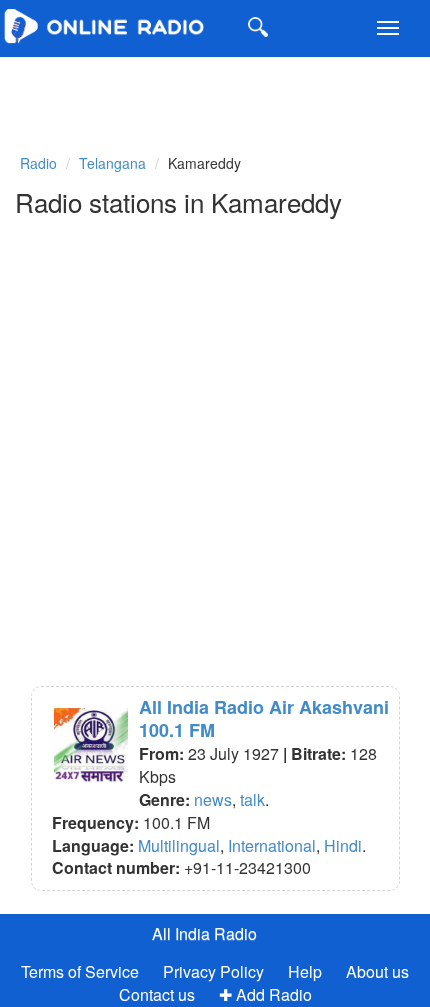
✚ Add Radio (265, 994)
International (272, 845)
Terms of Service (80, 971)
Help (305, 971)
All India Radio (204, 933)
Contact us (157, 994)
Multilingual (179, 845)
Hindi (343, 845)
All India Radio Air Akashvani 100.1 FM (264, 718)
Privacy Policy (215, 971)
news (213, 799)
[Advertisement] (150, 92)
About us (377, 971)
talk (252, 799)
